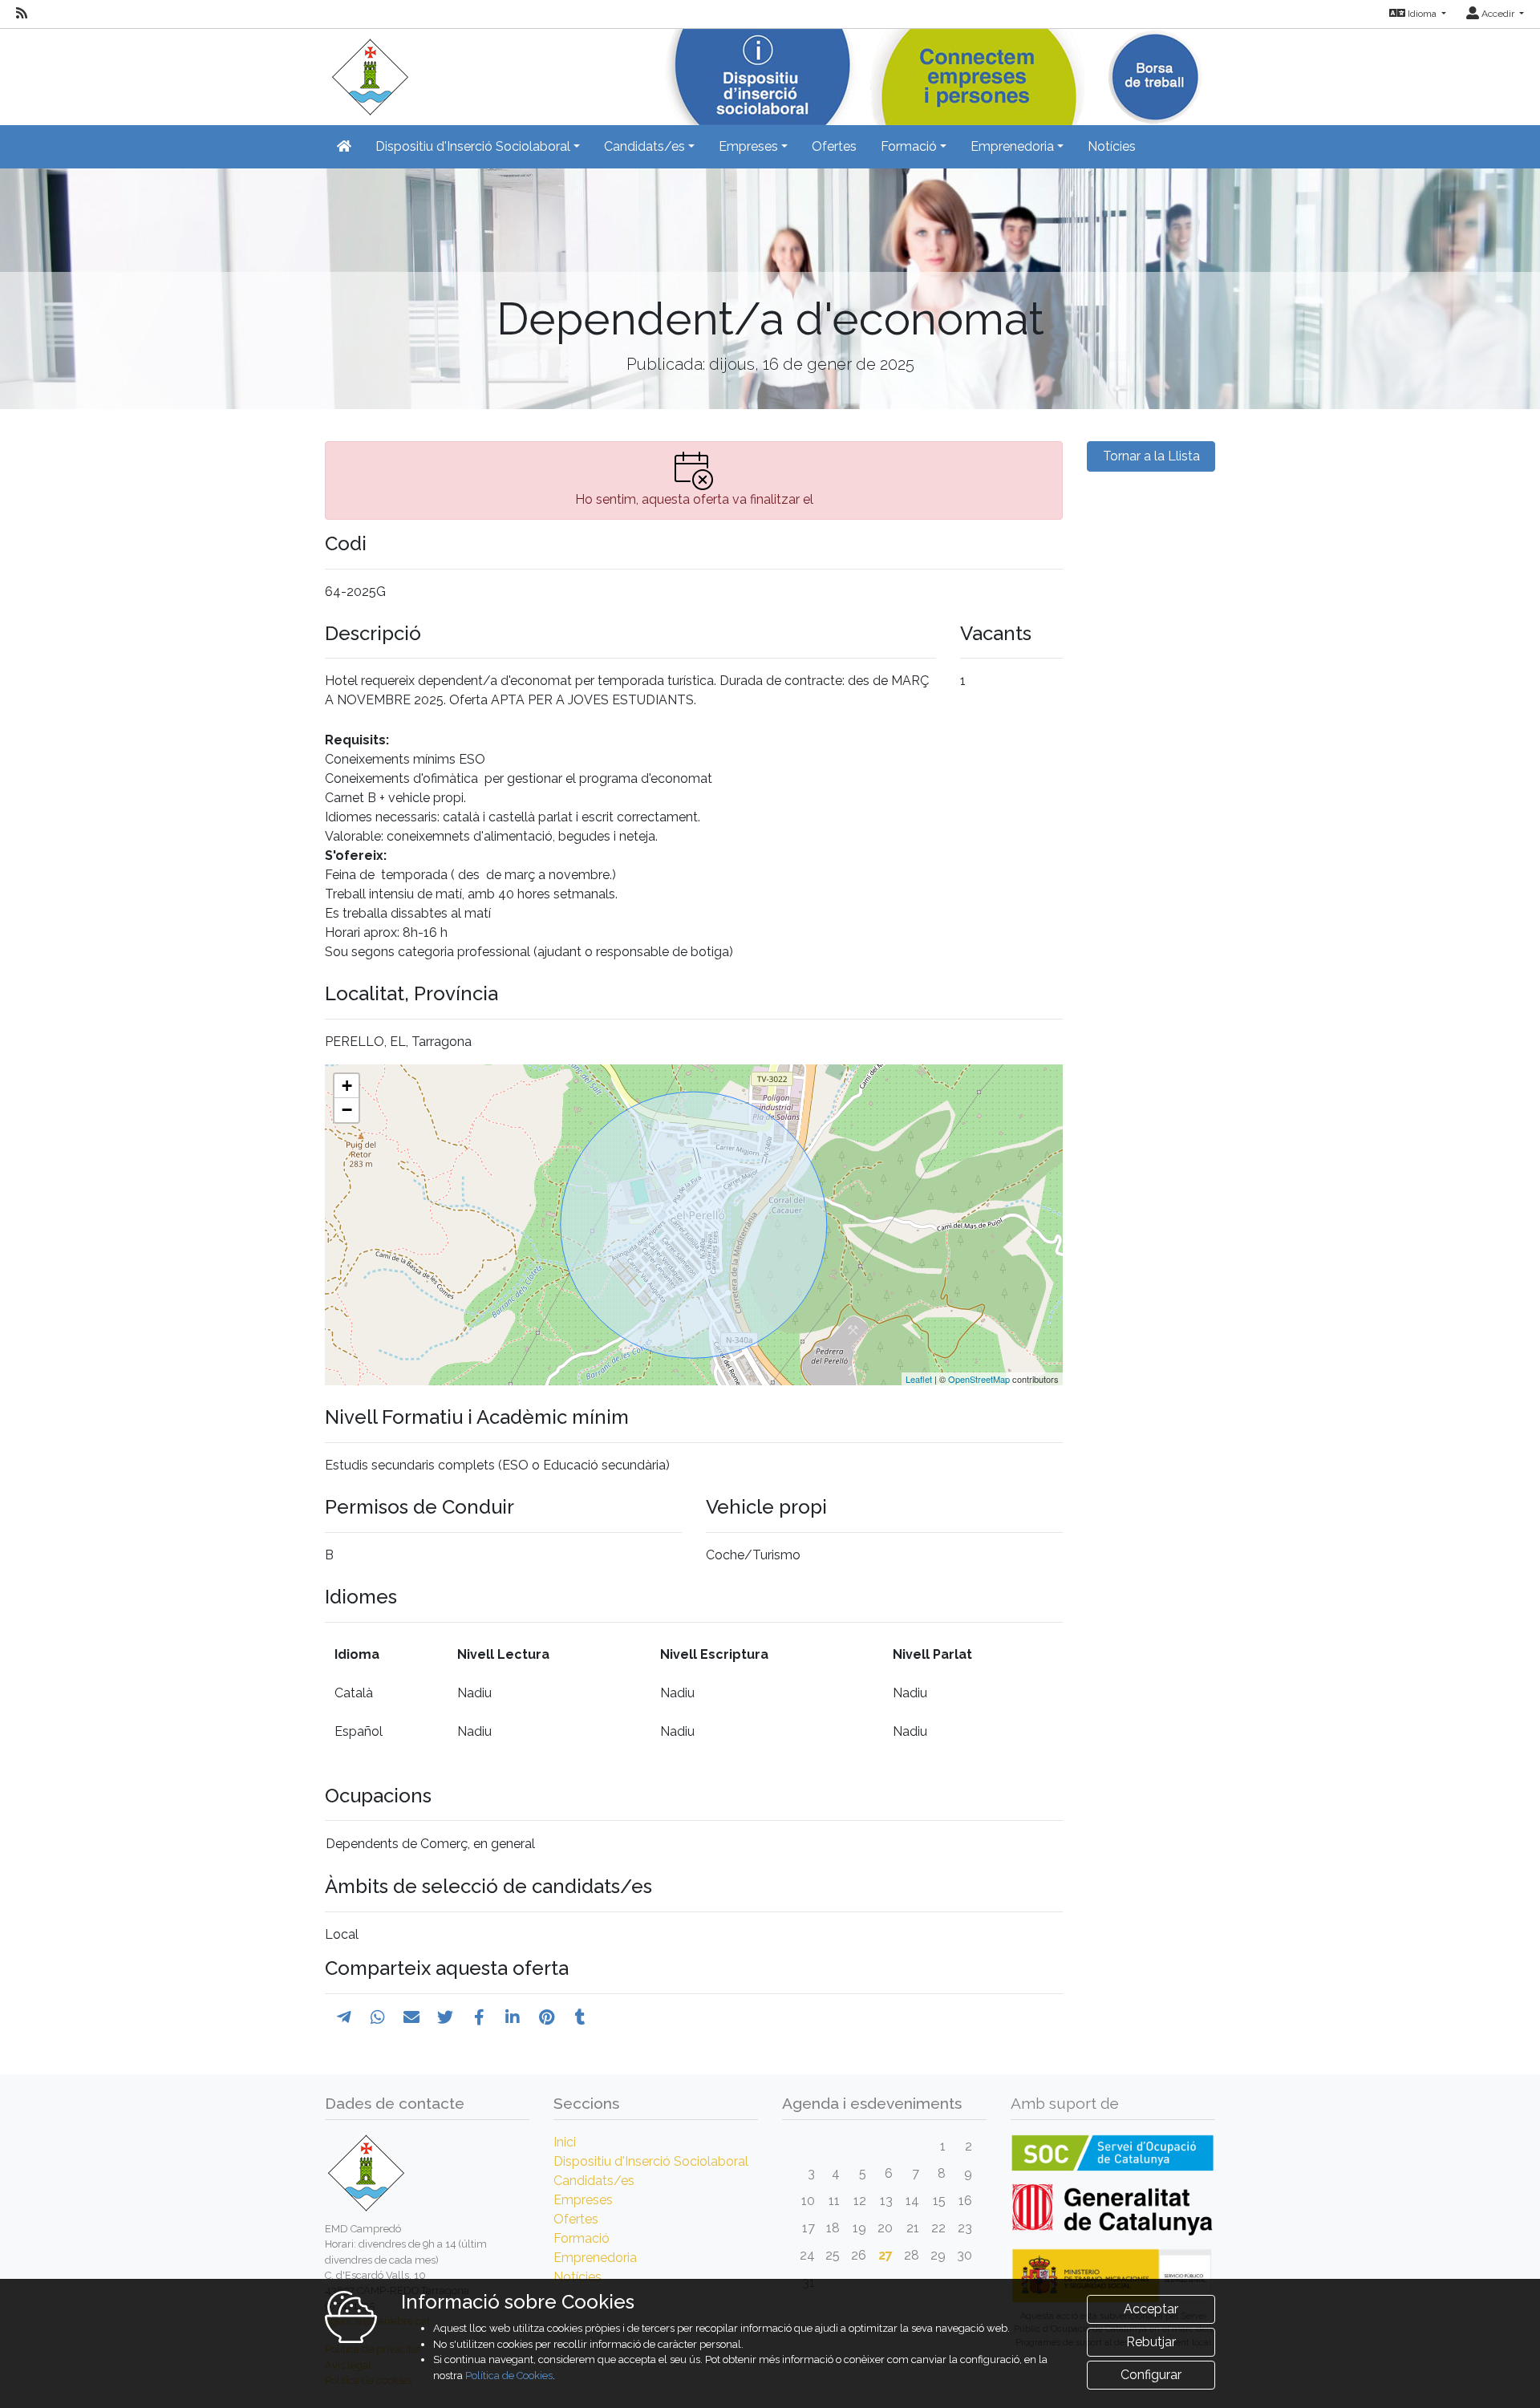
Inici (565, 2142)
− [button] (347, 1110)
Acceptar (1151, 2309)
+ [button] (347, 1086)
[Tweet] (445, 2017)
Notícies (1112, 146)
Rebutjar (1151, 2342)
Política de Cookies (509, 2376)
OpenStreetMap (979, 1379)
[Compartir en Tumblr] (580, 2017)
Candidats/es (594, 2181)
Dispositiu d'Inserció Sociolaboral (651, 2161)
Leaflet (919, 1379)
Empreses (583, 2200)
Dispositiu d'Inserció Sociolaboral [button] (473, 146)
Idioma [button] (1422, 14)
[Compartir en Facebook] (479, 2017)
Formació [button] (909, 146)
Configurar (1151, 2375)
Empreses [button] (748, 146)
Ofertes (834, 146)
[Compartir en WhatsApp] (378, 2017)
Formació (582, 2238)
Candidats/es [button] (644, 146)
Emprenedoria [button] (1012, 146)
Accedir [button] (1498, 14)
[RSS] (22, 14)
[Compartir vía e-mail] (411, 2017)
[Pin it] (547, 2017)
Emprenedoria (595, 2258)
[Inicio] (367, 72)
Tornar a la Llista (1151, 456)
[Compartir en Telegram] (344, 2017)
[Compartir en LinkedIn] (513, 2017)
